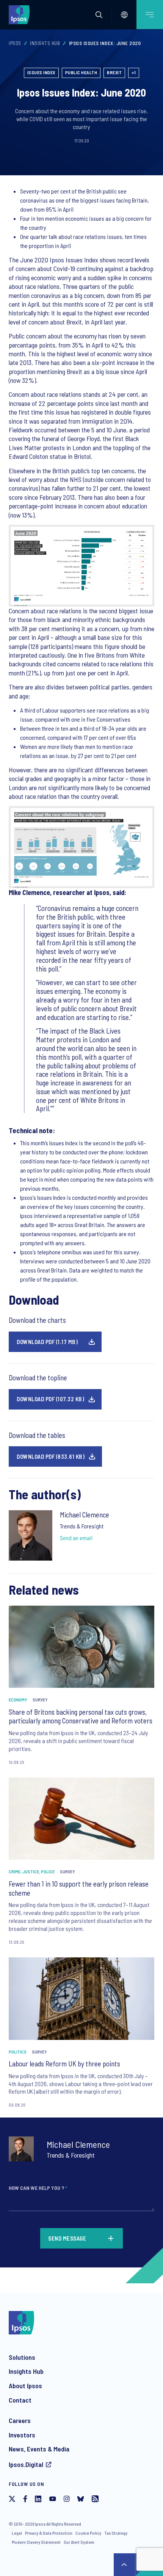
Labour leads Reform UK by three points (64, 2064)
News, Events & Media (39, 2449)
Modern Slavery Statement (36, 2542)
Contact (20, 2400)
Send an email (76, 1538)
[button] (99, 15)
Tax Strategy (116, 2533)
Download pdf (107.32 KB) (50, 1399)
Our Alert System (79, 2542)
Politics (18, 2052)
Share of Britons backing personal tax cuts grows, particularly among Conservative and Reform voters (81, 1716)
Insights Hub (45, 43)
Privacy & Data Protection (49, 2533)
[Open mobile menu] (150, 15)
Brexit (114, 72)
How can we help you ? (38, 2188)
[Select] (124, 15)
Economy (18, 1700)
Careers (20, 2420)
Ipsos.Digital (26, 2464)
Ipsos (15, 43)
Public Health (81, 72)
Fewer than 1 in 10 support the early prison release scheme (79, 1888)
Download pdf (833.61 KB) (51, 1456)
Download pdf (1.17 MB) (47, 1342)
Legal (17, 2533)
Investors (22, 2435)
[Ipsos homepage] (21, 14)
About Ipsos (25, 2386)
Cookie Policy (88, 2533)
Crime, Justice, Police (32, 1871)
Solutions (22, 2357)
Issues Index (41, 72)
